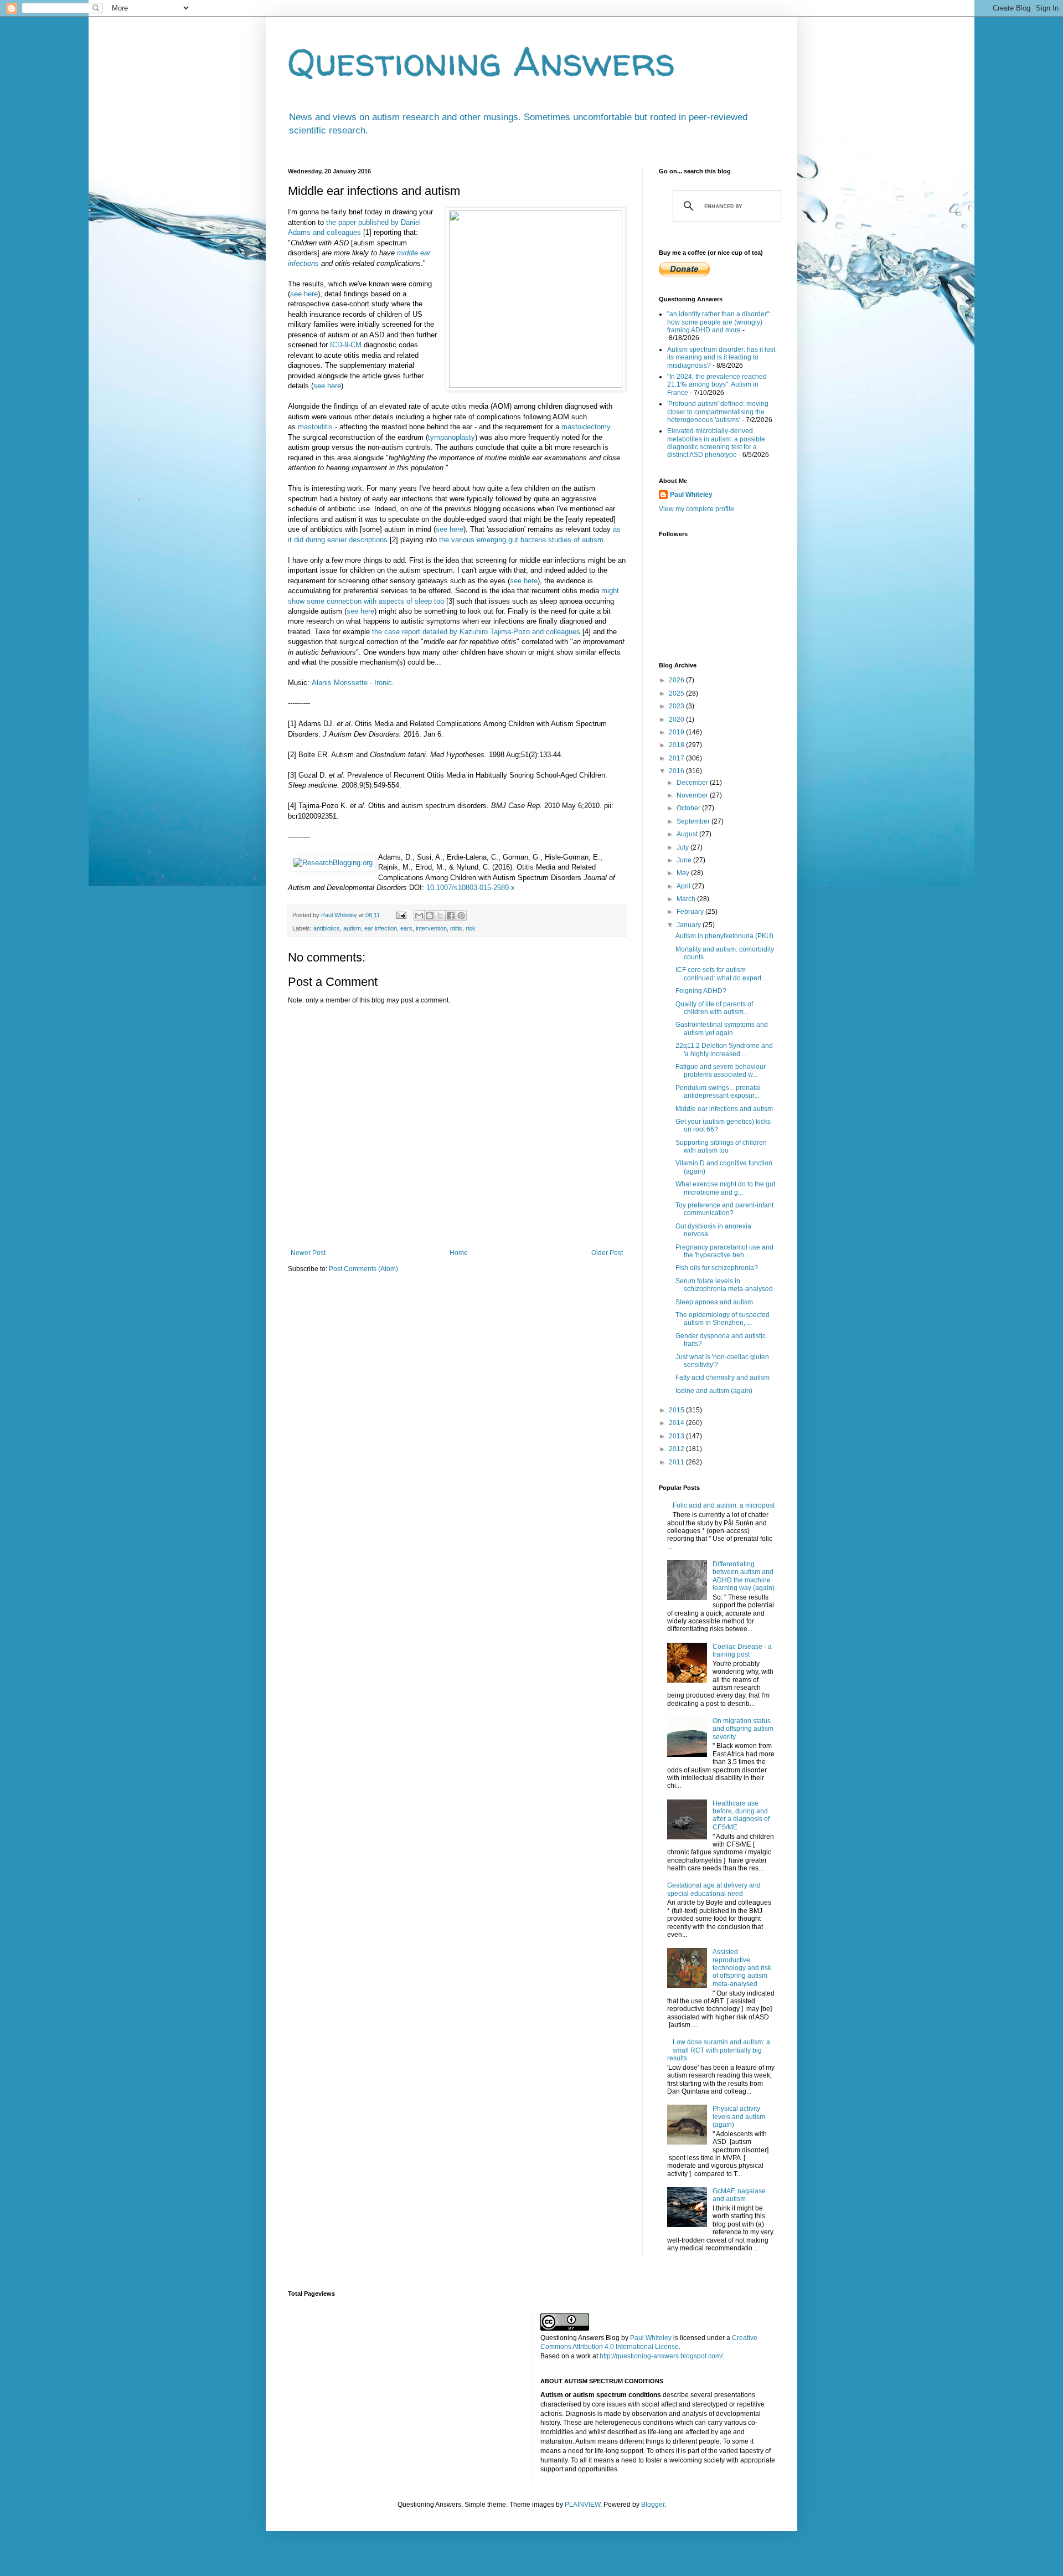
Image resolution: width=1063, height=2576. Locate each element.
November (693, 795)
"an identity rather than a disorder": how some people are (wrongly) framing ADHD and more (719, 322)
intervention (431, 928)
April (684, 886)
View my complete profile (696, 509)
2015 (677, 1410)
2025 (677, 693)
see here (304, 294)
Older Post (607, 1253)
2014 (677, 1423)
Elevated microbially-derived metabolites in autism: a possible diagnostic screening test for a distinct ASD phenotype (716, 443)
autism (352, 928)
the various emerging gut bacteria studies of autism (521, 540)
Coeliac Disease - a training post (742, 1651)
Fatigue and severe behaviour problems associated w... (721, 1071)
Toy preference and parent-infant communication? (724, 1209)
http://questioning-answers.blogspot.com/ (661, 2356)
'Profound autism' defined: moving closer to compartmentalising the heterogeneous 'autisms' (718, 412)
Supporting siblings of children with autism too (721, 1146)
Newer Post (308, 1253)
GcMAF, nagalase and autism (739, 2195)
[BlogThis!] (430, 916)
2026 (677, 680)
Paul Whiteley (691, 495)
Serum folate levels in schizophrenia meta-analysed (724, 1285)
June (685, 860)
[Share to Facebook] (451, 916)
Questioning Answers (482, 61)
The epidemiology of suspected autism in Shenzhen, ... (723, 1319)
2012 (677, 1449)
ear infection (381, 928)
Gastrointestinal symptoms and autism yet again (722, 1029)
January (690, 925)
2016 (677, 771)
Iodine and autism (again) (714, 1391)
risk (471, 928)
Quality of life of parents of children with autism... (714, 1008)
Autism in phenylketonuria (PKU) (724, 936)
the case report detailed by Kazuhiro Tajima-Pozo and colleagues (476, 632)
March (687, 899)
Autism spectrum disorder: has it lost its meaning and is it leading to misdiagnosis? (721, 358)
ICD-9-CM (346, 345)
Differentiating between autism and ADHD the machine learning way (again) (744, 1576)
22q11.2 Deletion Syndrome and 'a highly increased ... (724, 1050)
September (694, 821)
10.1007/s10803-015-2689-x (471, 888)
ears (406, 928)
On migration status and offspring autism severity (743, 1729)
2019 (677, 732)
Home (459, 1253)
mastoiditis (315, 427)
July (683, 847)
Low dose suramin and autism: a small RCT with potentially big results (719, 2050)
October (689, 808)
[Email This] (419, 916)
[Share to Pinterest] (461, 916)
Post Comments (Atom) (363, 1269)
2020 (677, 719)
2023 (677, 706)
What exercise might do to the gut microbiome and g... (725, 1188)
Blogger (653, 2505)
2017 (677, 758)
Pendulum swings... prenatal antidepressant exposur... (718, 1092)
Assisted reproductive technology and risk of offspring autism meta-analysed (742, 1968)
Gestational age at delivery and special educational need (714, 1889)
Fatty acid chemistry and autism (723, 1377)
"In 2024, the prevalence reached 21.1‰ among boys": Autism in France (717, 385)
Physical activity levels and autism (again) (739, 2117)
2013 (677, 1436)
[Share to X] (440, 916)
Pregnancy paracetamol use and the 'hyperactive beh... (724, 1251)
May (684, 873)
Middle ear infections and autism (724, 1109)
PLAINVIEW (582, 2505)
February (691, 912)
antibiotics (327, 928)
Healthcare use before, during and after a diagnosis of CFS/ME (741, 1815)
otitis (456, 928)
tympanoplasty (451, 437)
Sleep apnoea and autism (714, 1302)
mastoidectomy (586, 427)
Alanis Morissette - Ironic (352, 683)
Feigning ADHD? (701, 991)
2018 (677, 745)
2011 (677, 1462)
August (688, 834)
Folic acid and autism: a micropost (724, 1505)
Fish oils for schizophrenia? (717, 1268)
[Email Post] (401, 915)
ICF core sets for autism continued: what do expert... (721, 974)
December (693, 783)
